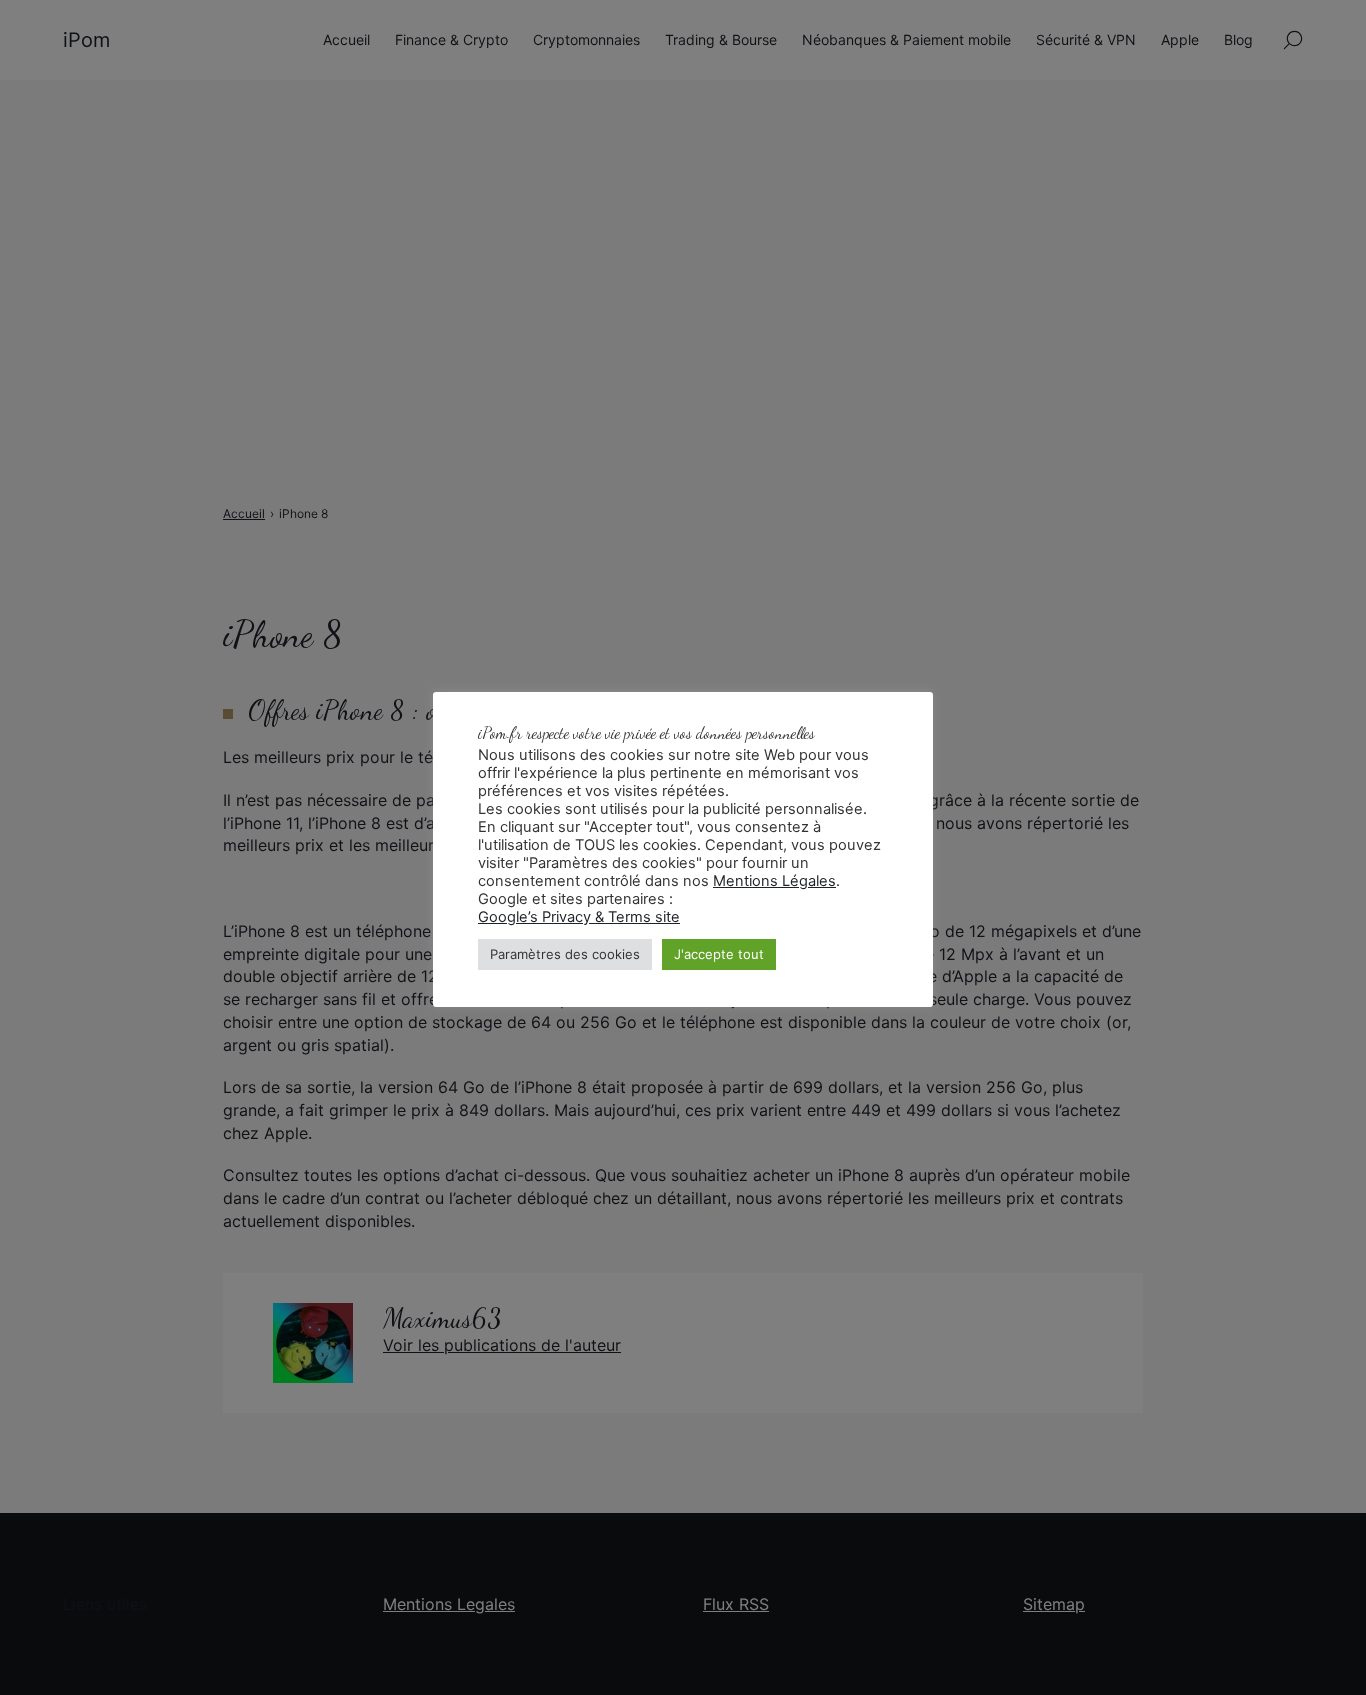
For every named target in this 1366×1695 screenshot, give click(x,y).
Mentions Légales (774, 881)
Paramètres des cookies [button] (565, 954)
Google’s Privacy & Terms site (579, 917)
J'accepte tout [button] (719, 954)
